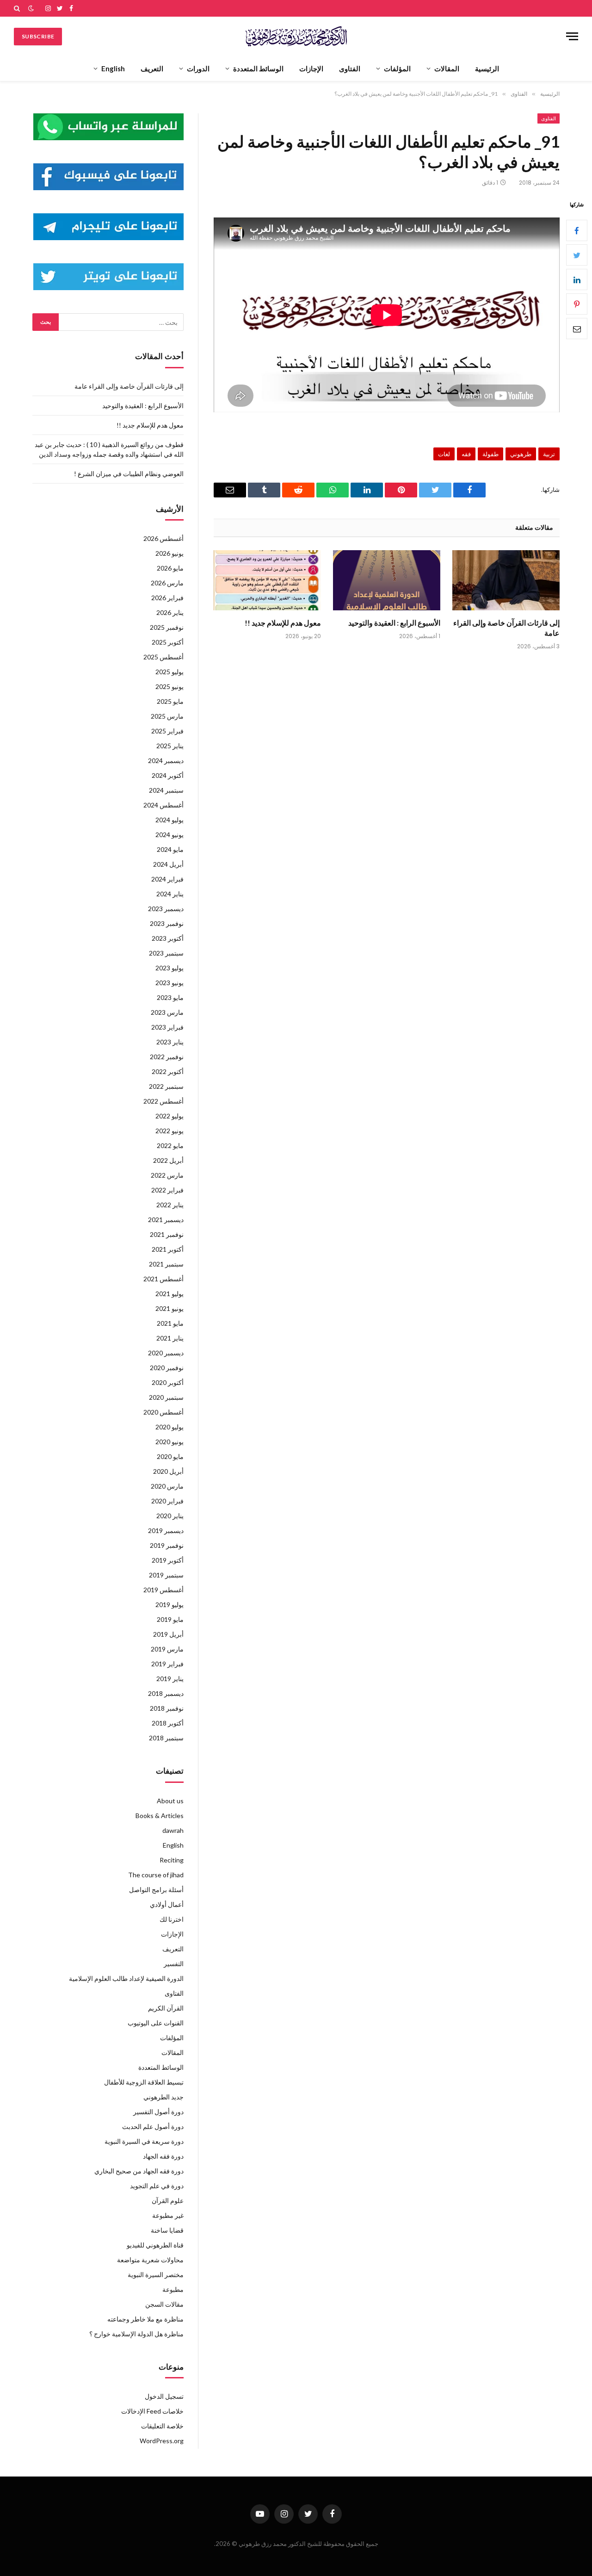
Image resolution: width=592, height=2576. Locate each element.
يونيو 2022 (170, 1131)
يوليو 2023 (170, 968)
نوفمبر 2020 (167, 1368)
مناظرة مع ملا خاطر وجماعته (145, 2319)
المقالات (447, 68)
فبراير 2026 (167, 598)
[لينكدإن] (577, 280)
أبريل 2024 (168, 864)
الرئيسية (487, 68)
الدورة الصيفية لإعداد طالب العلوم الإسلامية (126, 1978)
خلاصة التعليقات (162, 2426)
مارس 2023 (167, 1012)
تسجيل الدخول (164, 2396)
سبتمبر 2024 (166, 790)
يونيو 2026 (170, 553)
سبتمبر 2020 (166, 1397)
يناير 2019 (170, 1679)
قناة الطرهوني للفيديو (155, 2245)
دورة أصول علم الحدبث (153, 2126)
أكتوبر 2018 (168, 1723)
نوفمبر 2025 (167, 627)
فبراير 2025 (167, 731)
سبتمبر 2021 (166, 1264)
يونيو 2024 (170, 835)
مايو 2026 (170, 568)
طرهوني (521, 454)
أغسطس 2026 (163, 538)
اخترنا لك (172, 1919)
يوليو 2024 (170, 820)
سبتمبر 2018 (166, 1738)
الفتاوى (350, 68)
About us (170, 1801)
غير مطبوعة (168, 2215)
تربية (549, 454)
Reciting (172, 1860)
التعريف (152, 68)
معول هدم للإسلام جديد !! (283, 623)
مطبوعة (173, 2289)
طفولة (490, 454)
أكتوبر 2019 (168, 1560)
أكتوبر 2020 (168, 1382)
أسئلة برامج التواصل (156, 1890)
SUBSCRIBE (38, 36)
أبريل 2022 (168, 1160)
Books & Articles (160, 1816)
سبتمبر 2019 (166, 1575)
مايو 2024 (170, 849)
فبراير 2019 (167, 1664)
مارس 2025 (167, 716)
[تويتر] (577, 255)
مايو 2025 (170, 701)
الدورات (198, 68)
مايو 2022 (170, 1145)
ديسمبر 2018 (166, 1693)
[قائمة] (572, 36)
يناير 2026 (170, 612)
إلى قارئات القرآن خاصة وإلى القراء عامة (506, 628)
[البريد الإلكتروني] (577, 329)
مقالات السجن (164, 2304)
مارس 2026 (167, 583)
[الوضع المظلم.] (31, 8)
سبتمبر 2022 (166, 1086)
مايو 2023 (170, 997)
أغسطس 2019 (163, 1590)
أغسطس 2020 (163, 1412)
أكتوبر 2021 (168, 1249)
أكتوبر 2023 (168, 938)
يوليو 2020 (170, 1427)
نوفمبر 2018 (167, 1708)
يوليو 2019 (170, 1605)
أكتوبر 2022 (168, 1071)
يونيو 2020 (170, 1442)
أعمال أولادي (167, 1904)
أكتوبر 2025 (168, 642)
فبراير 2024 (167, 879)
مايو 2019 (170, 1619)
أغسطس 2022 (163, 1101)
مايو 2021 (170, 1323)
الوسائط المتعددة (258, 68)
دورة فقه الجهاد (163, 2156)
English (113, 68)
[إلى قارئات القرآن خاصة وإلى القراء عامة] (506, 580)
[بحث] (18, 8)
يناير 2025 (170, 746)
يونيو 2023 (170, 983)
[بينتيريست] (577, 304)
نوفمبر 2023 (167, 923)
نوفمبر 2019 (167, 1545)
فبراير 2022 (167, 1190)
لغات (444, 454)
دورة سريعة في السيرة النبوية (144, 2141)
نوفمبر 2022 (167, 1057)
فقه (466, 454)
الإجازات (311, 68)
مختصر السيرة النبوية (156, 2275)
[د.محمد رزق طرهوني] (296, 36)
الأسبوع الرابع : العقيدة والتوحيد (394, 623)
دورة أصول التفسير (158, 2112)
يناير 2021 (170, 1338)
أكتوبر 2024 (168, 775)
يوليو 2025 (170, 672)
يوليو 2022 (170, 1116)
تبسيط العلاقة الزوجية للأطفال (144, 2082)
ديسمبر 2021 (166, 1220)
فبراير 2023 (167, 1027)
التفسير (174, 1964)
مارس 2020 (167, 1486)
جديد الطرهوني (163, 2097)
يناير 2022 (170, 1205)
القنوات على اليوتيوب (156, 2023)
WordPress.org (162, 2441)
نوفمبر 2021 (167, 1234)
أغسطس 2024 (163, 805)
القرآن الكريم (166, 2008)
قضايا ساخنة (167, 2230)
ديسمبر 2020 (166, 1353)
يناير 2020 (170, 1516)
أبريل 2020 (168, 1471)
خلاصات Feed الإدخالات (152, 2411)
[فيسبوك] (577, 231)
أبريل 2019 (168, 1634)
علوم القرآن (168, 2200)
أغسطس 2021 (163, 1279)
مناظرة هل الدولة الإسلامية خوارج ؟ (136, 2334)
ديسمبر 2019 (166, 1530)
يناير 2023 (170, 1042)
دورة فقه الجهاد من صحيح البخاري (139, 2171)
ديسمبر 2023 (166, 909)
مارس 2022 (167, 1175)
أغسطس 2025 (163, 657)
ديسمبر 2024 (166, 760)
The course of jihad (156, 1875)
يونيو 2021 (170, 1308)
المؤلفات (397, 68)
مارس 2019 (167, 1649)
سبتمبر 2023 (166, 953)
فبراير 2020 (167, 1501)
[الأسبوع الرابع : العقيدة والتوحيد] (387, 580)
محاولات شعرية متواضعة (150, 2260)
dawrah (173, 1830)
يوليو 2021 (170, 1294)
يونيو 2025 (170, 686)
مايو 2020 (170, 1456)
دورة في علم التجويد (157, 2186)
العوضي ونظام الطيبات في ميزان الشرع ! (129, 474)
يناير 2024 (170, 894)
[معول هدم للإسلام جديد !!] (267, 580)
